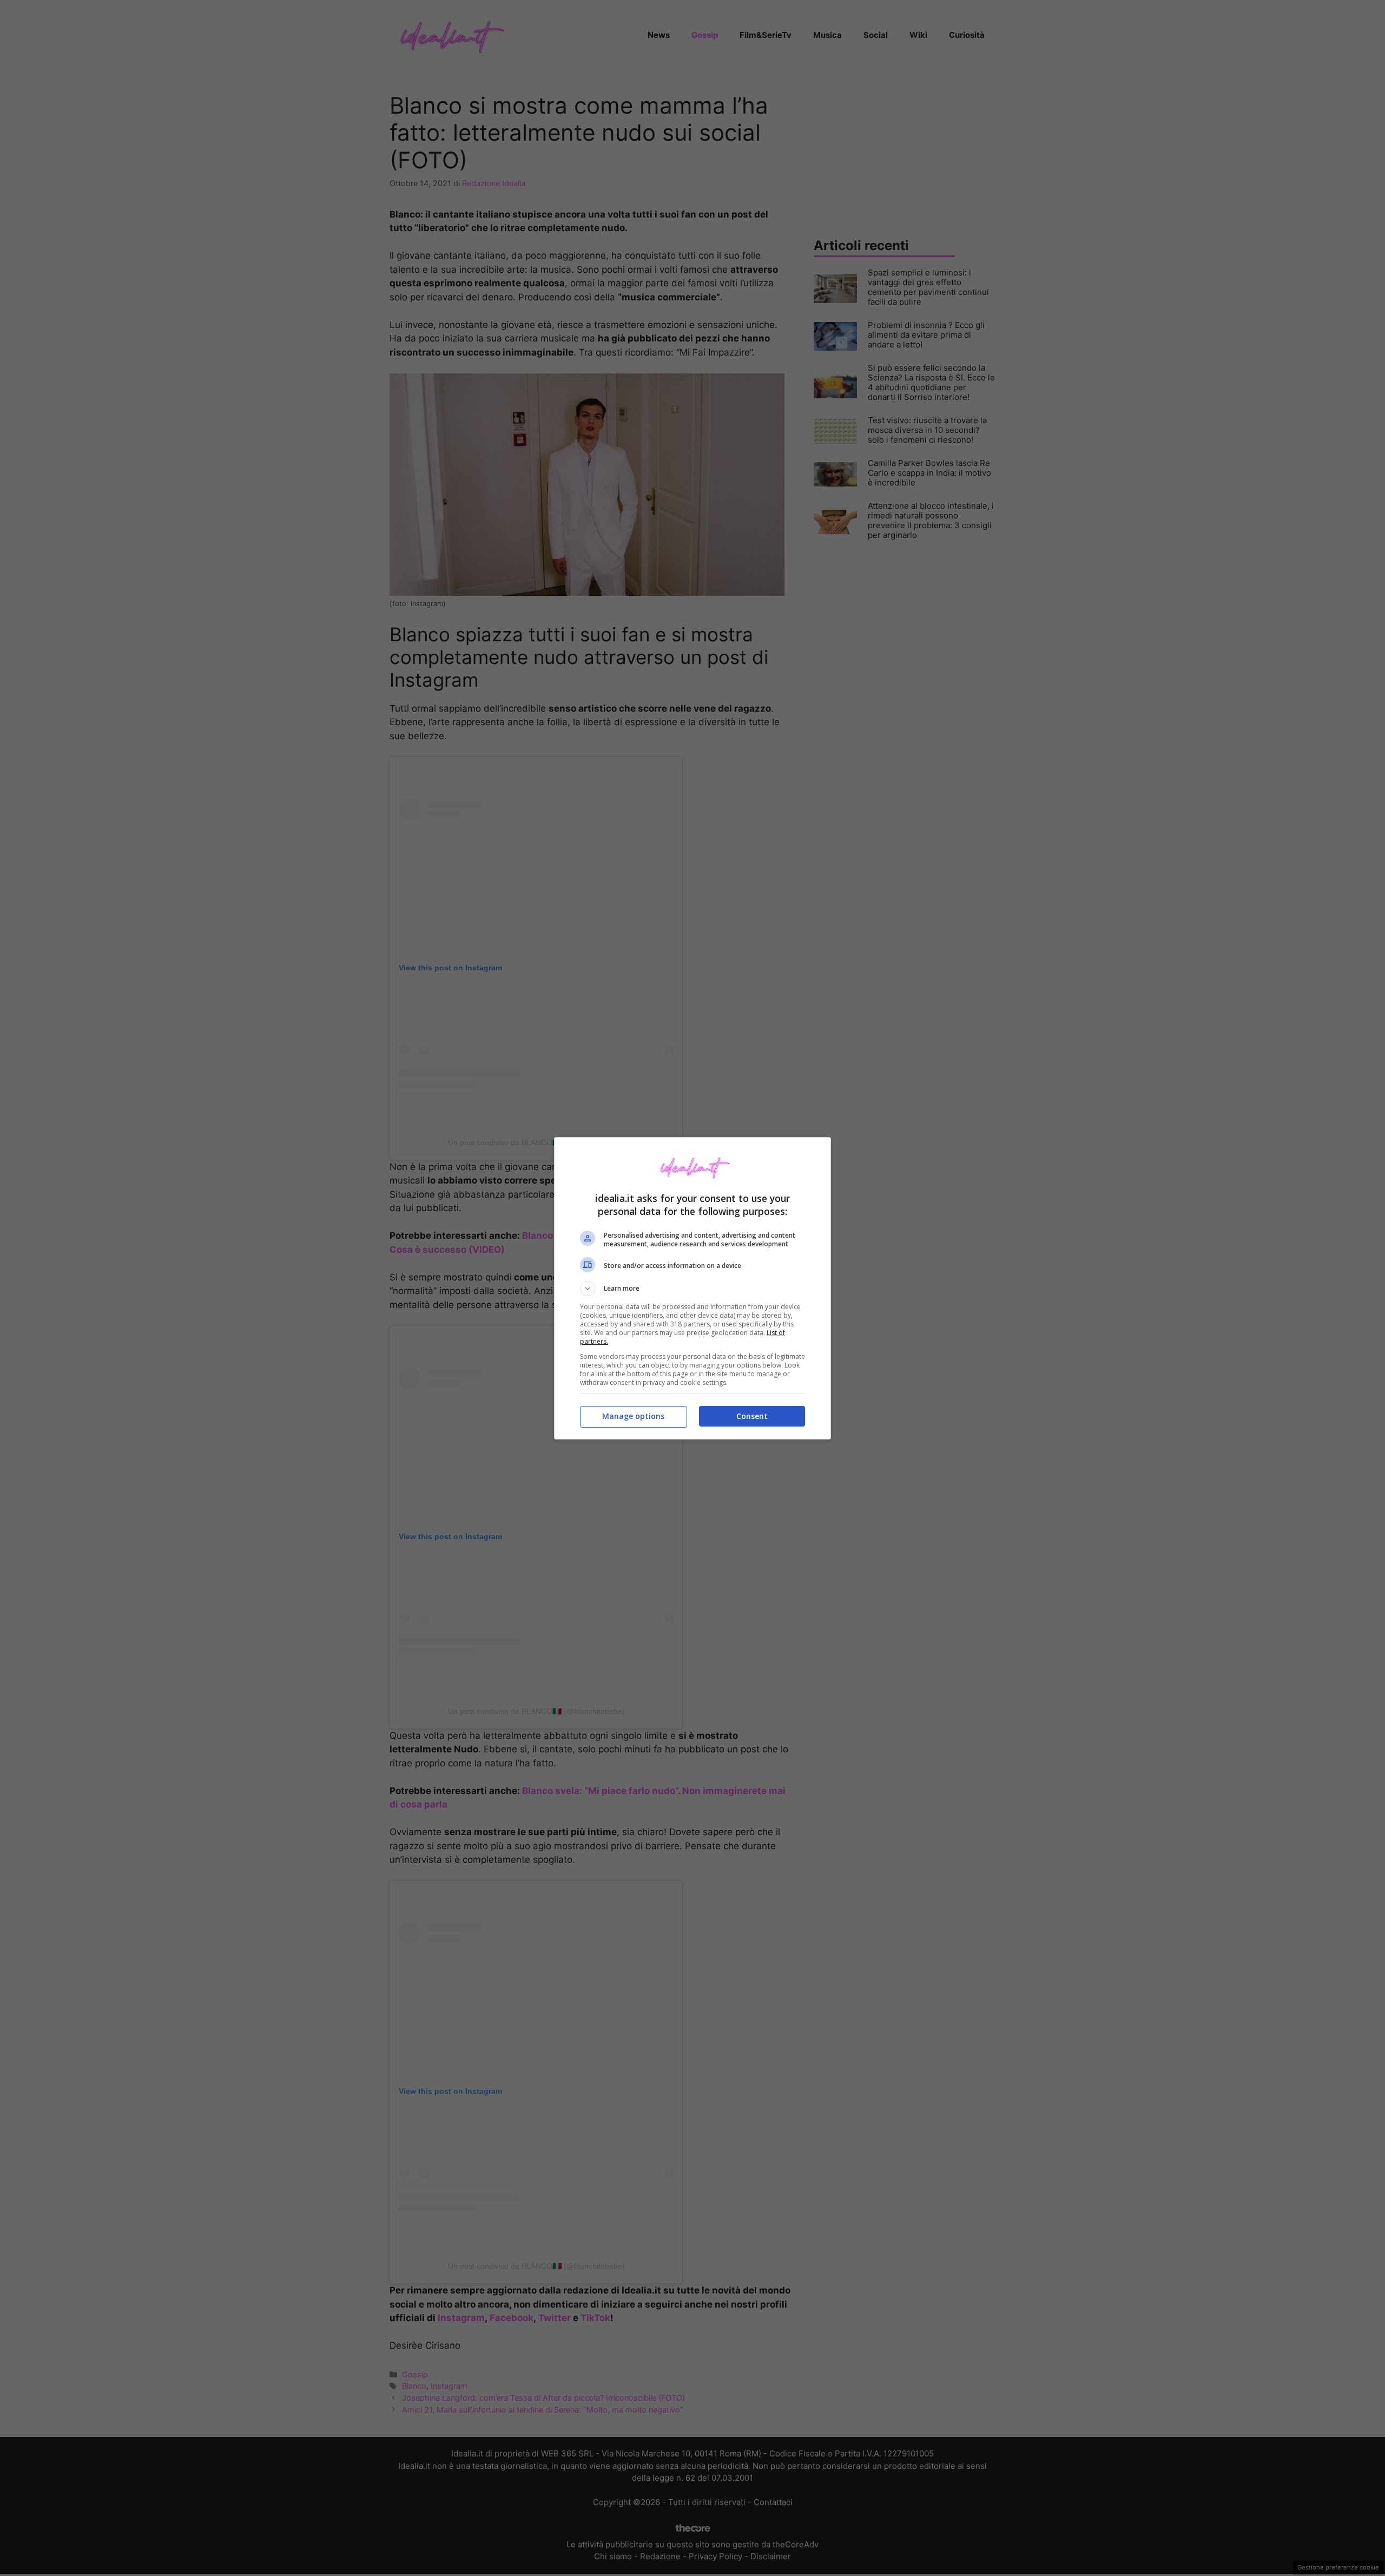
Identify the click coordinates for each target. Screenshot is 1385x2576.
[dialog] (692, 1288)
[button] (692, 1289)
